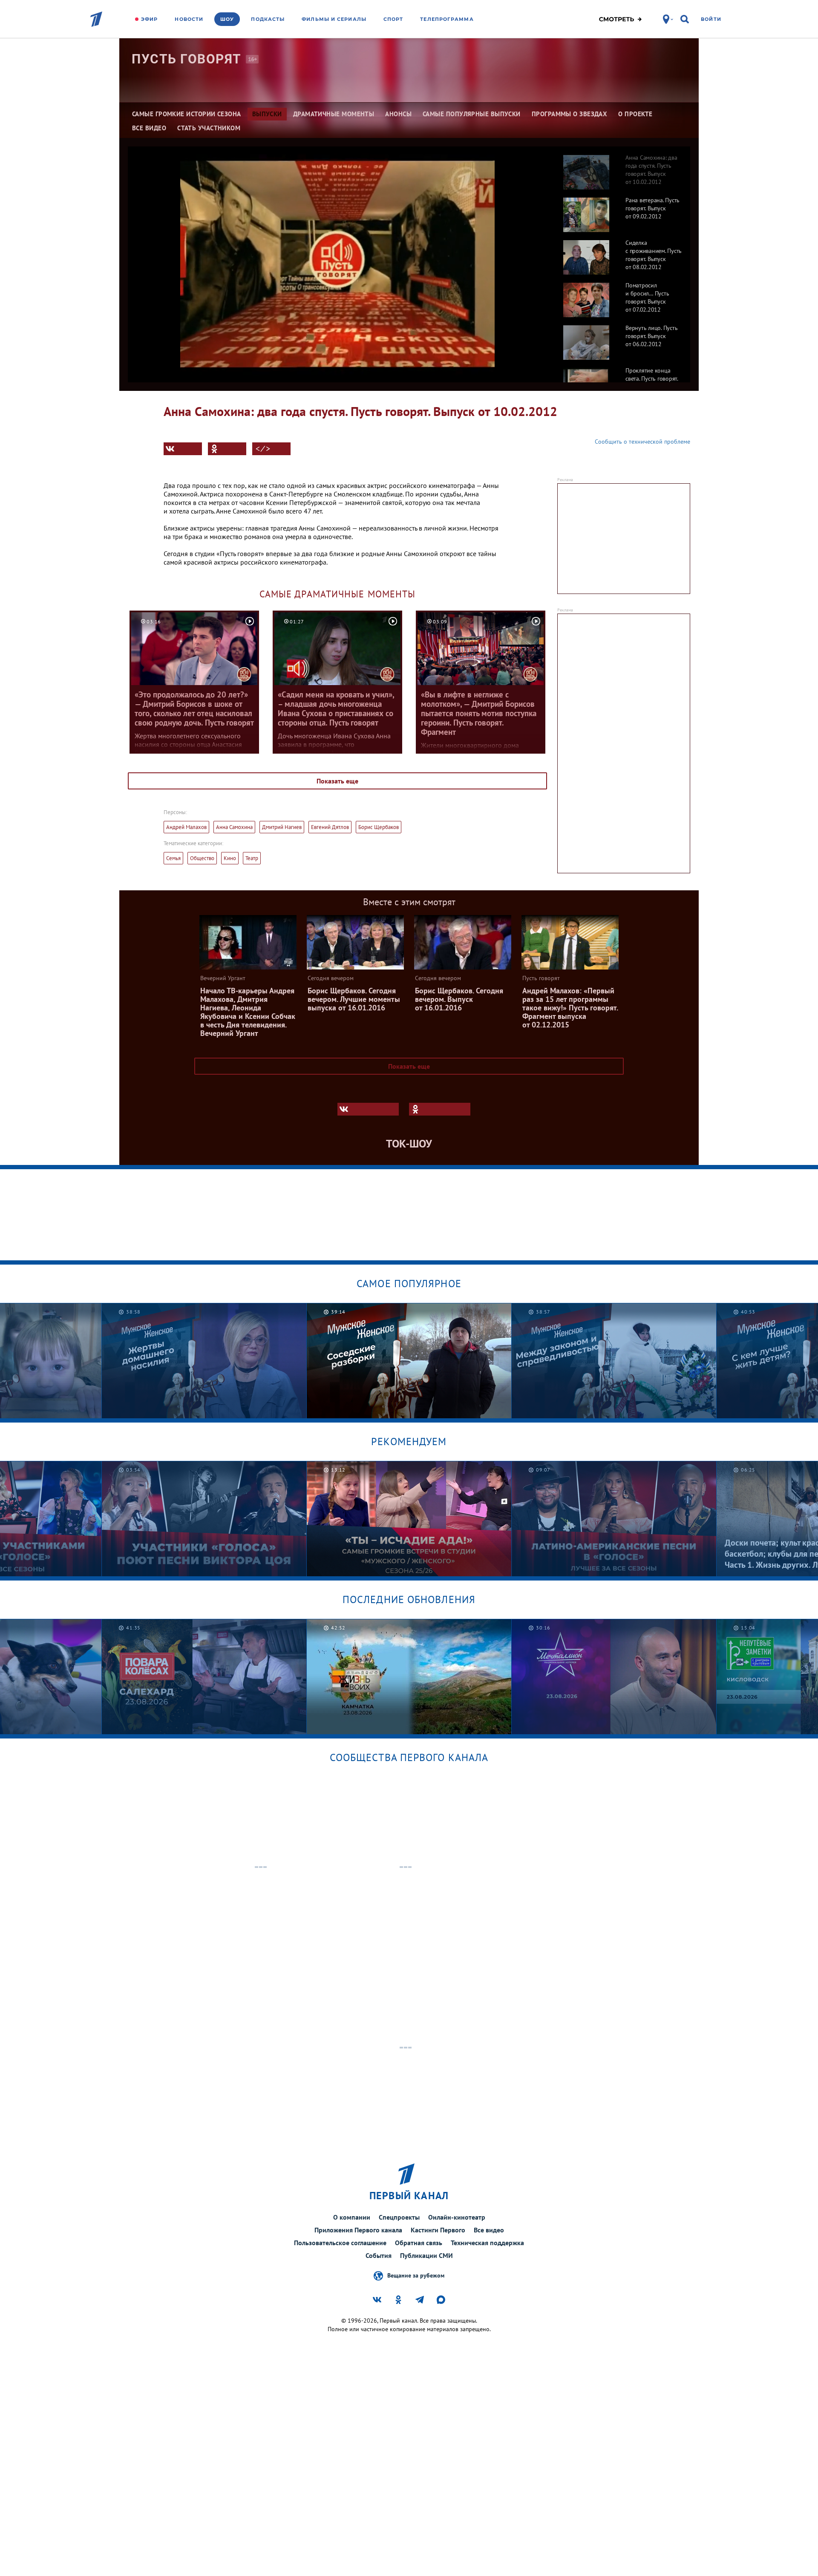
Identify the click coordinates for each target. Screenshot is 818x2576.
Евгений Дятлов (330, 827)
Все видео (489, 2230)
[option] (619, 168)
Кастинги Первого (438, 2230)
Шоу (227, 19)
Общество (202, 858)
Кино (230, 858)
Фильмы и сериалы (334, 19)
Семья (173, 858)
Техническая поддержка (487, 2243)
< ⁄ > (263, 449)
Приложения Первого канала (358, 2230)
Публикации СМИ (426, 2255)
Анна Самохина (234, 827)
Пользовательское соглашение (340, 2243)
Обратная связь (419, 2243)
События (379, 2255)
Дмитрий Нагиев (282, 827)
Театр (252, 858)
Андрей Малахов (186, 827)
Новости (189, 19)
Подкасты (268, 19)
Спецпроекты (399, 2217)
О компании (352, 2217)
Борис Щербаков (379, 827)
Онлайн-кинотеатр (457, 2217)
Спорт (393, 19)
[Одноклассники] (227, 449)
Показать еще (337, 781)
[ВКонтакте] (183, 449)
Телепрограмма (447, 19)
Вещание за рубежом (416, 2275)
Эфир (149, 19)
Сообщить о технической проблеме (642, 442)
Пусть (187, 59)
